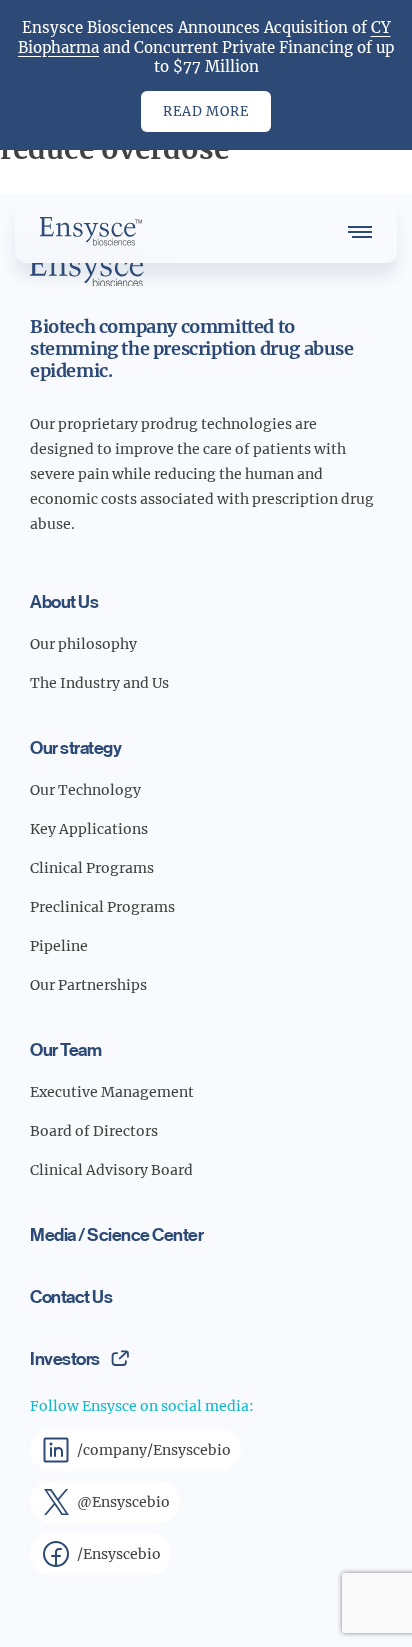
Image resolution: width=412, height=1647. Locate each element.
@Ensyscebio (123, 1502)
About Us (64, 601)
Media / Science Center (116, 1234)
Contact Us (71, 1296)
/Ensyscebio (119, 1554)
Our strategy (75, 747)
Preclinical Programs (102, 907)
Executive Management (112, 1092)
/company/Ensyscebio (154, 1450)
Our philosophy (83, 644)
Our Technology (85, 790)
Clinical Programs (92, 868)
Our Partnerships (88, 985)
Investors (65, 1358)
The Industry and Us (99, 683)
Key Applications (89, 829)
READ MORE (205, 111)
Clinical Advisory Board (111, 1170)
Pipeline (59, 946)
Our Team (65, 1049)
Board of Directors (94, 1131)
